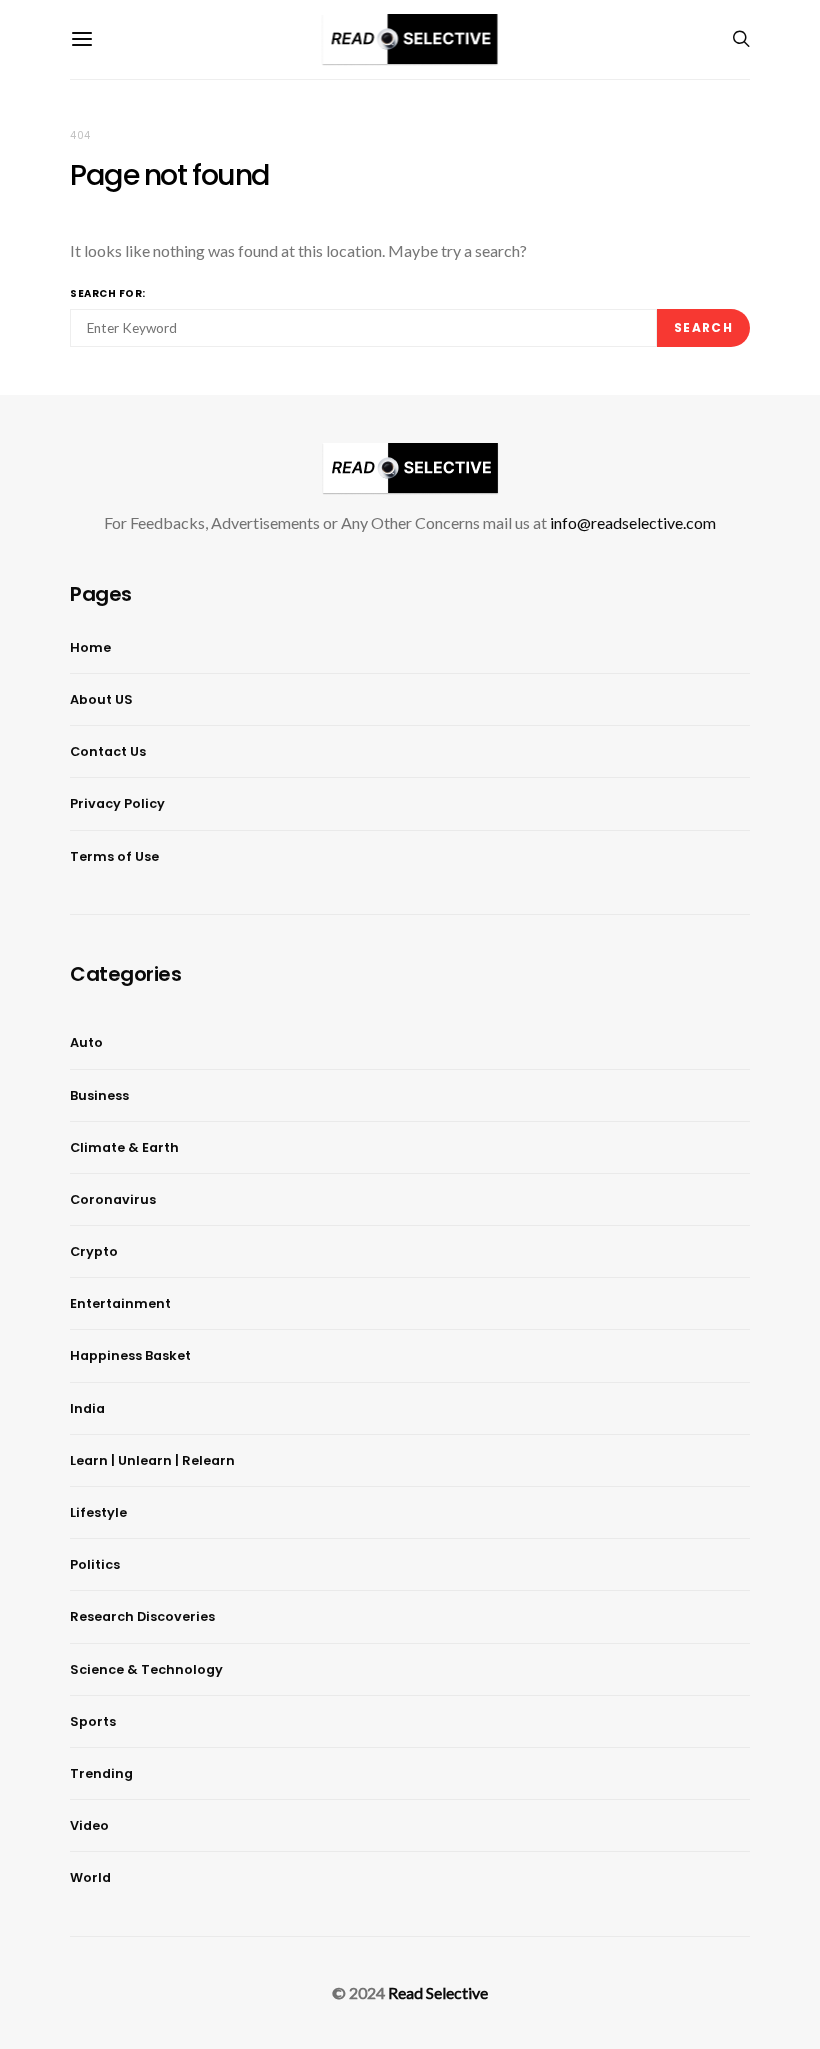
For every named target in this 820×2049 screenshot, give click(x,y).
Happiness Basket (130, 1355)
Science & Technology (146, 1669)
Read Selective (438, 1992)
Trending (101, 1773)
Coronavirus (113, 1199)
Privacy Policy (117, 803)
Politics (95, 1564)
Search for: (108, 293)
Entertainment (120, 1303)
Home (90, 647)
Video (89, 1825)
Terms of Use (114, 856)
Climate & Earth (124, 1147)
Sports (93, 1721)
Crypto (94, 1251)
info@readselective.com (633, 522)
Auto (86, 1042)
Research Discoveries (142, 1616)
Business (99, 1095)
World (90, 1877)
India (87, 1408)
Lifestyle (98, 1512)
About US (101, 699)
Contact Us (108, 751)
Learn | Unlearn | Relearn (152, 1460)
